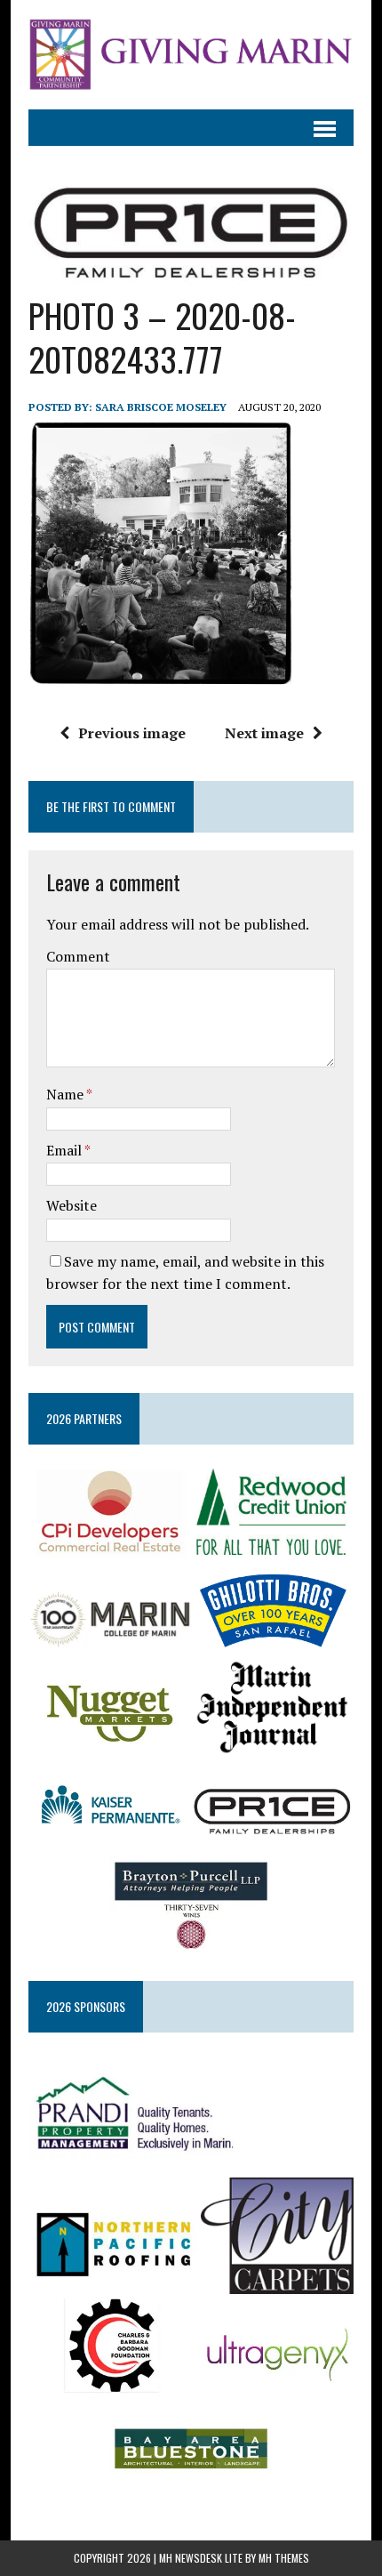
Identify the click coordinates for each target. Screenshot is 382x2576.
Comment (78, 956)
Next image (264, 733)
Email (65, 1150)
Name (66, 1094)
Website (72, 1205)
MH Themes (284, 2558)
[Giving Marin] (191, 55)
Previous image (132, 733)
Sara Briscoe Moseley (161, 407)
